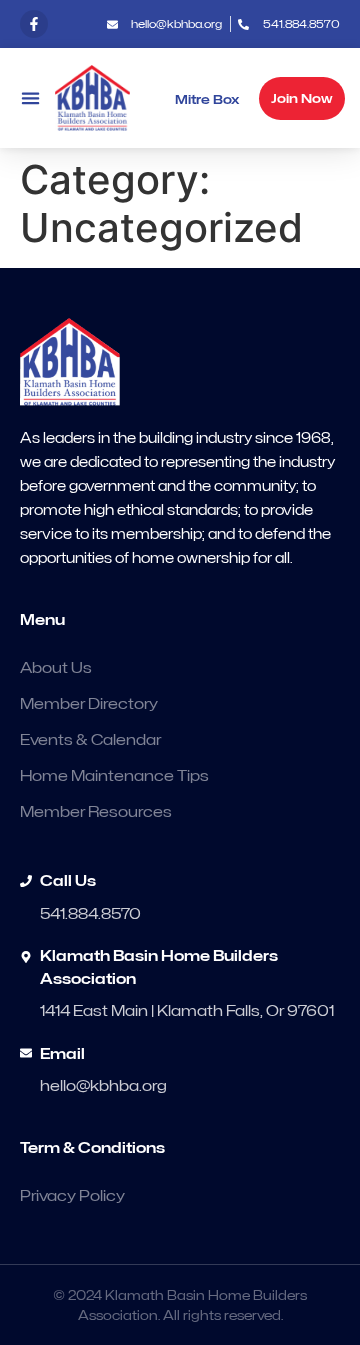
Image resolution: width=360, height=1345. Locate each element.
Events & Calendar (90, 740)
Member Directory (89, 704)
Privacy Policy (72, 1196)
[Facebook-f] (34, 24)
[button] (30, 98)
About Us (56, 668)
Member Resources (96, 812)
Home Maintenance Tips (114, 776)
